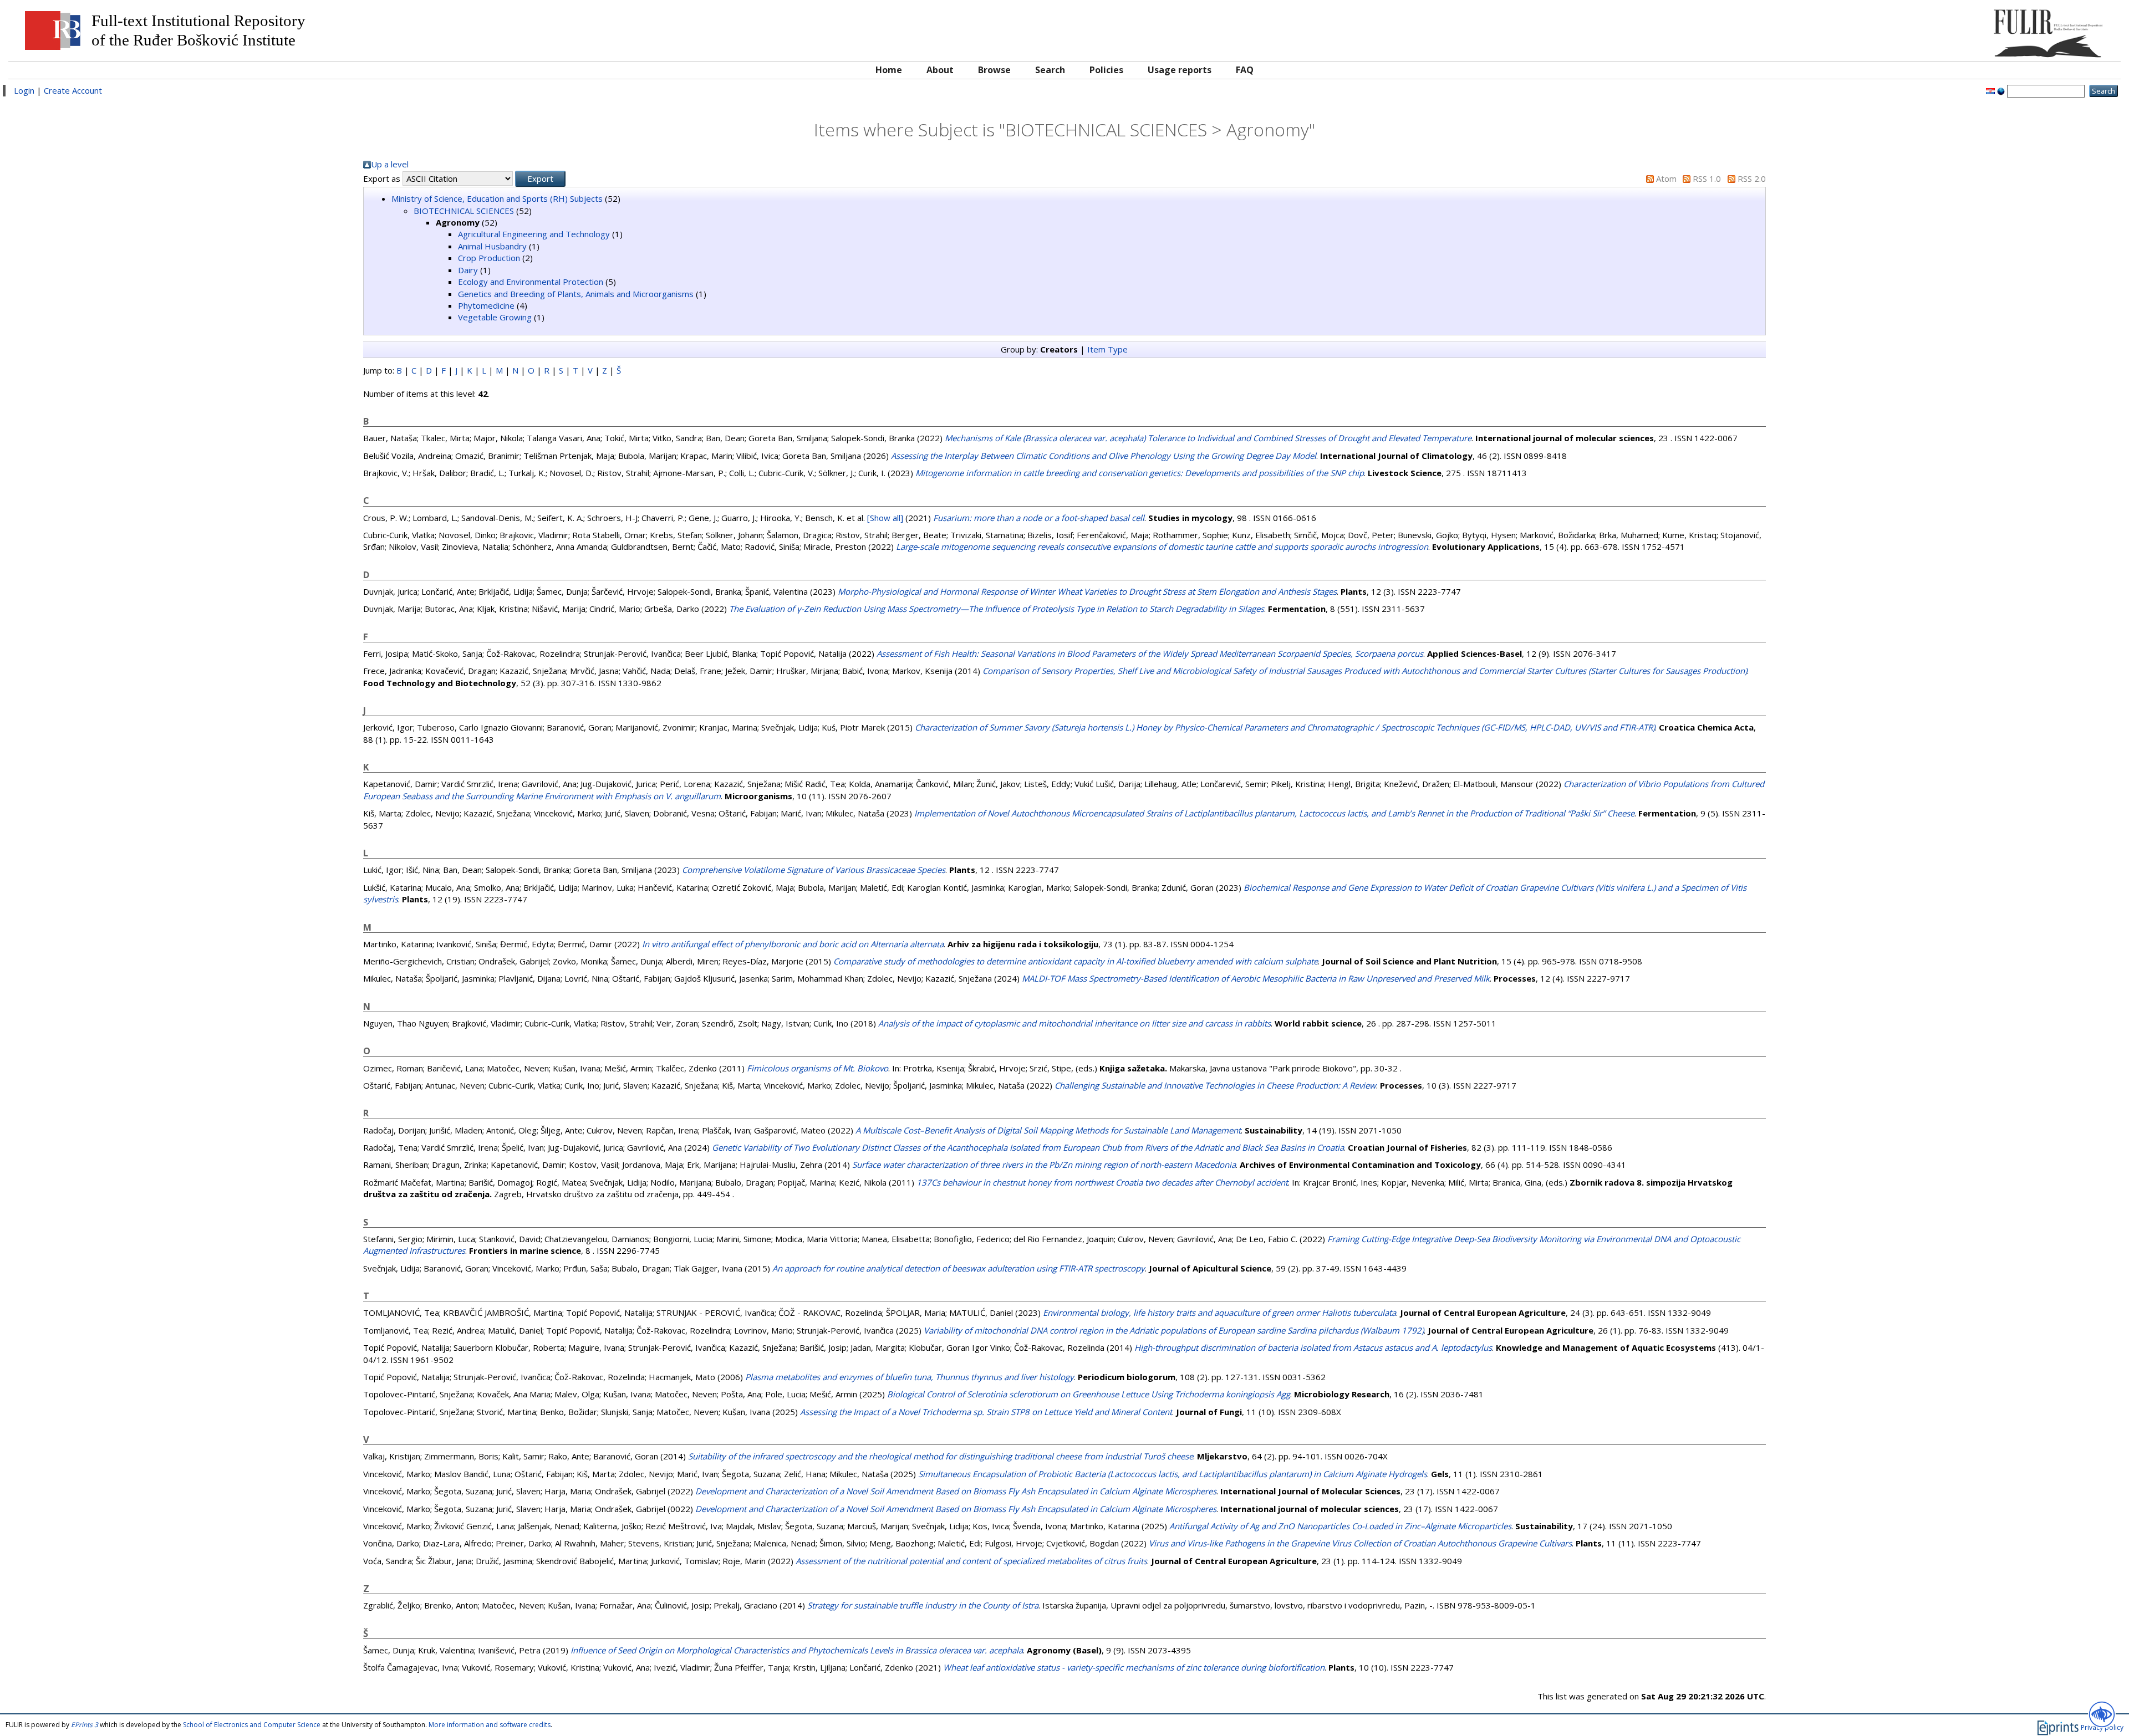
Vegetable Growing (495, 317)
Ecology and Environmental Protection (531, 282)
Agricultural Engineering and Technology (534, 234)
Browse (994, 70)
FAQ (1245, 70)
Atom (1666, 178)
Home (889, 70)
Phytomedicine (486, 305)
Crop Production (489, 258)
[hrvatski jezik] (1990, 90)
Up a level (390, 164)
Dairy (468, 270)
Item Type (1107, 349)
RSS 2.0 (1752, 178)
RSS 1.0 (1707, 178)
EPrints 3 (85, 1725)
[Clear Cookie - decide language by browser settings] (2001, 90)
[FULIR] (1850, 29)
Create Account (73, 90)
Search (1050, 70)
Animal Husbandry (492, 246)
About (940, 70)
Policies (1106, 70)
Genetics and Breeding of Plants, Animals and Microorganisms (576, 294)
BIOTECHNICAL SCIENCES (464, 211)
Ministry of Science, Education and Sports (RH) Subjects (497, 198)
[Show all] (885, 518)
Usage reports (1180, 70)
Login (24, 90)
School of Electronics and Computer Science (252, 1725)
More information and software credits (490, 1725)
